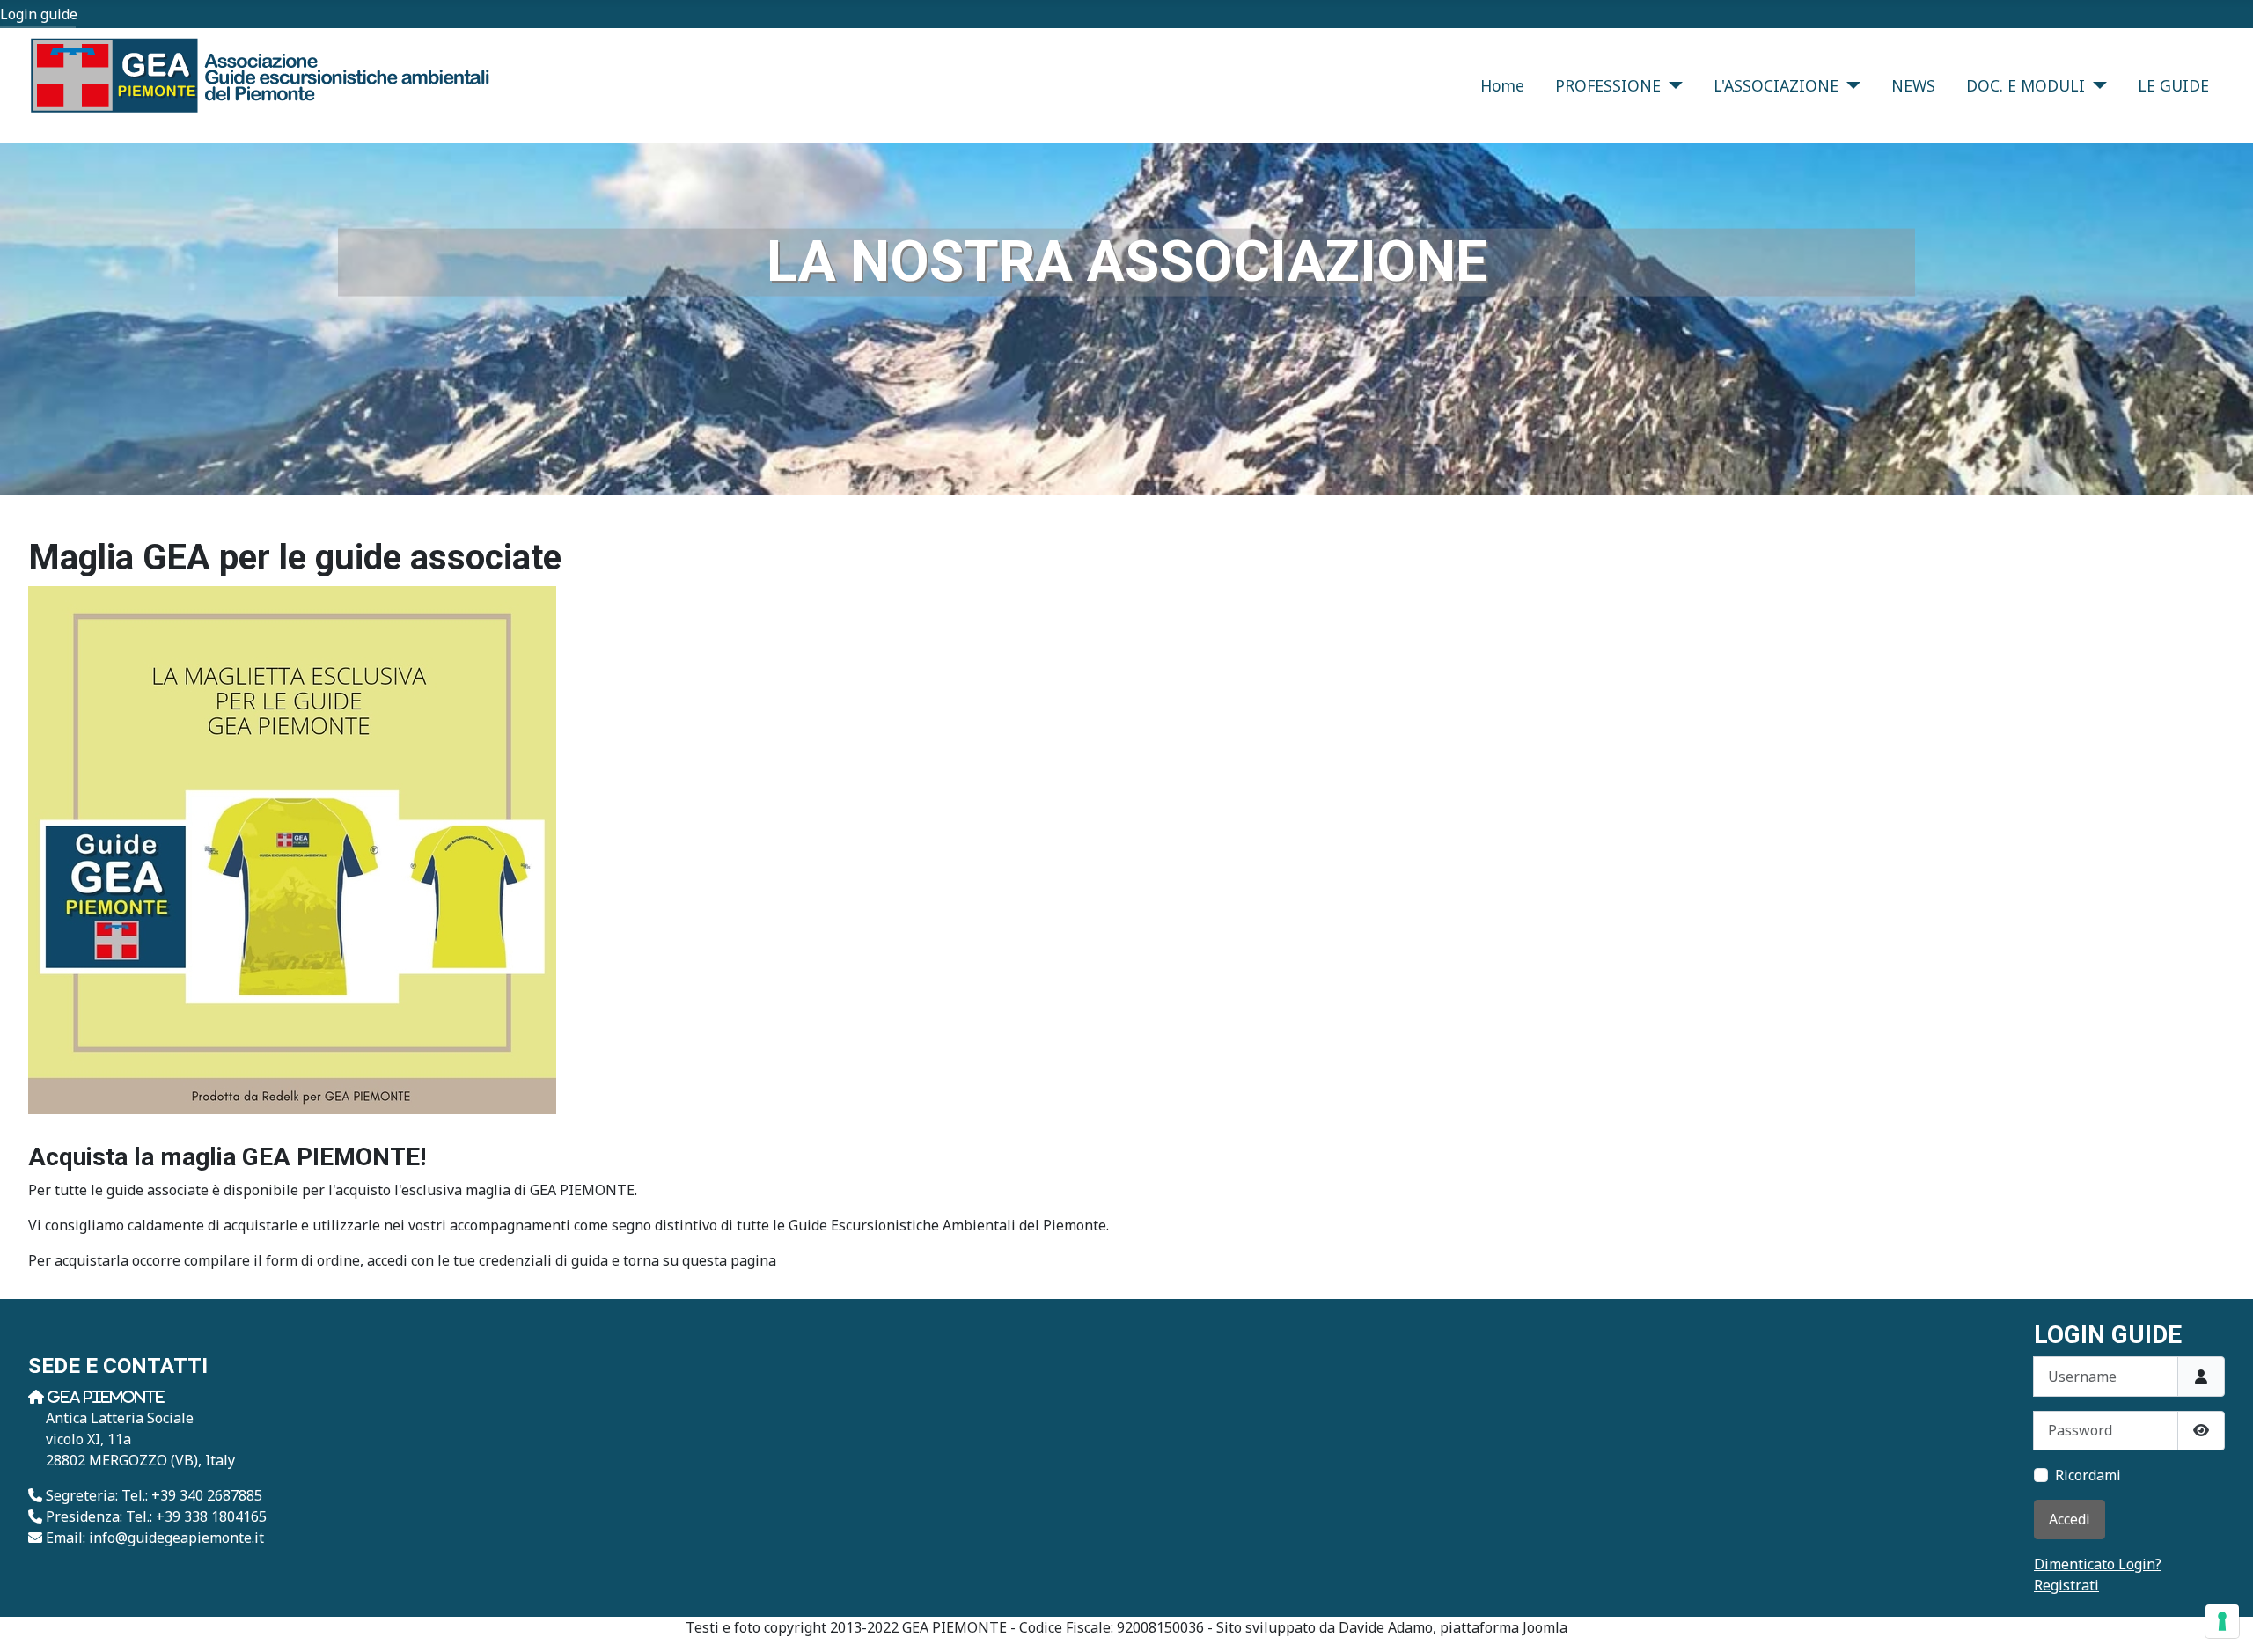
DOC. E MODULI (2025, 85)
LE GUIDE (2173, 85)
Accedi (2070, 1519)
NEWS (1913, 85)
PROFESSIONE (1608, 85)
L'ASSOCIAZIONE (1776, 85)
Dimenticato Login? (2098, 1564)
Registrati (2066, 1585)
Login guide (39, 14)
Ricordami (2088, 1475)
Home (1502, 85)
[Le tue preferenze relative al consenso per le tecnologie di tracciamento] (2222, 1621)
